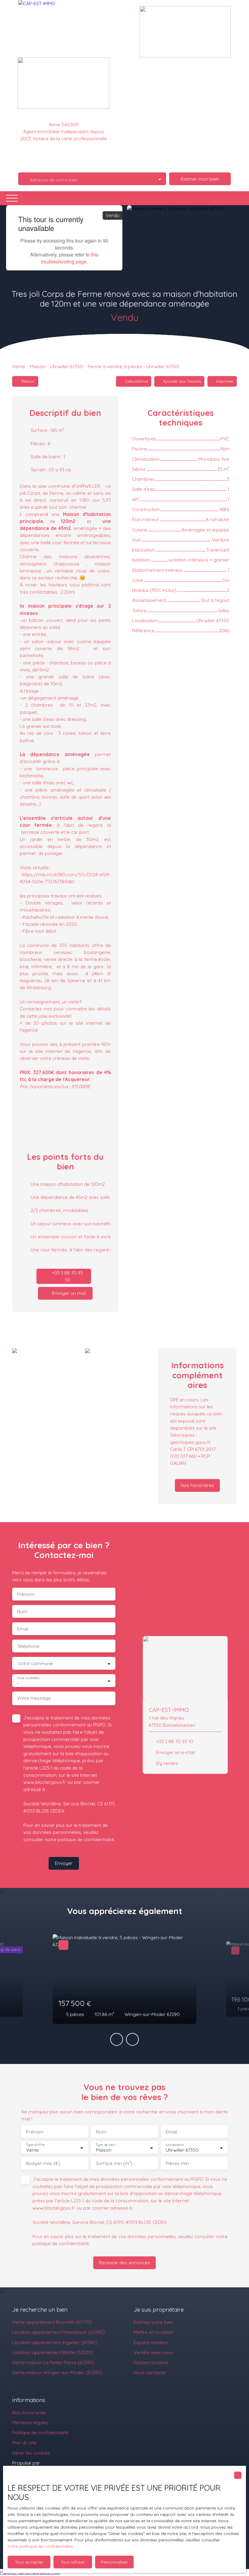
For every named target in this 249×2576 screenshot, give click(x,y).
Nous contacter (150, 2372)
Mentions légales (30, 2422)
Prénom (26, 1594)
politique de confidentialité (86, 1839)
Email (23, 1629)
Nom (22, 1612)
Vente (19, 366)
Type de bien (105, 2145)
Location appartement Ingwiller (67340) (55, 2342)
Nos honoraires (29, 2412)
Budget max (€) (43, 2163)
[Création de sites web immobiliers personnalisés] (56, 2463)
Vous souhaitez (28, 1678)
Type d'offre (35, 2145)
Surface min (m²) (114, 2163)
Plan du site (24, 2442)
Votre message (34, 1698)
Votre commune (35, 1663)
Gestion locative (151, 2362)
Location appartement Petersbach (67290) (58, 2332)
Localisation (175, 2145)
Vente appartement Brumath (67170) (52, 2322)
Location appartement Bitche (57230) (53, 2352)
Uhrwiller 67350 (67, 366)
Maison (38, 366)
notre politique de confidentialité (40, 2546)
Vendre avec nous (153, 2352)
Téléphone (28, 1646)
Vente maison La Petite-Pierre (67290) (53, 2362)
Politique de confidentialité (40, 2432)
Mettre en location (153, 2332)
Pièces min (177, 2163)
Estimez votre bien (153, 2322)
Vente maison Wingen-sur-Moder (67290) (57, 2372)
